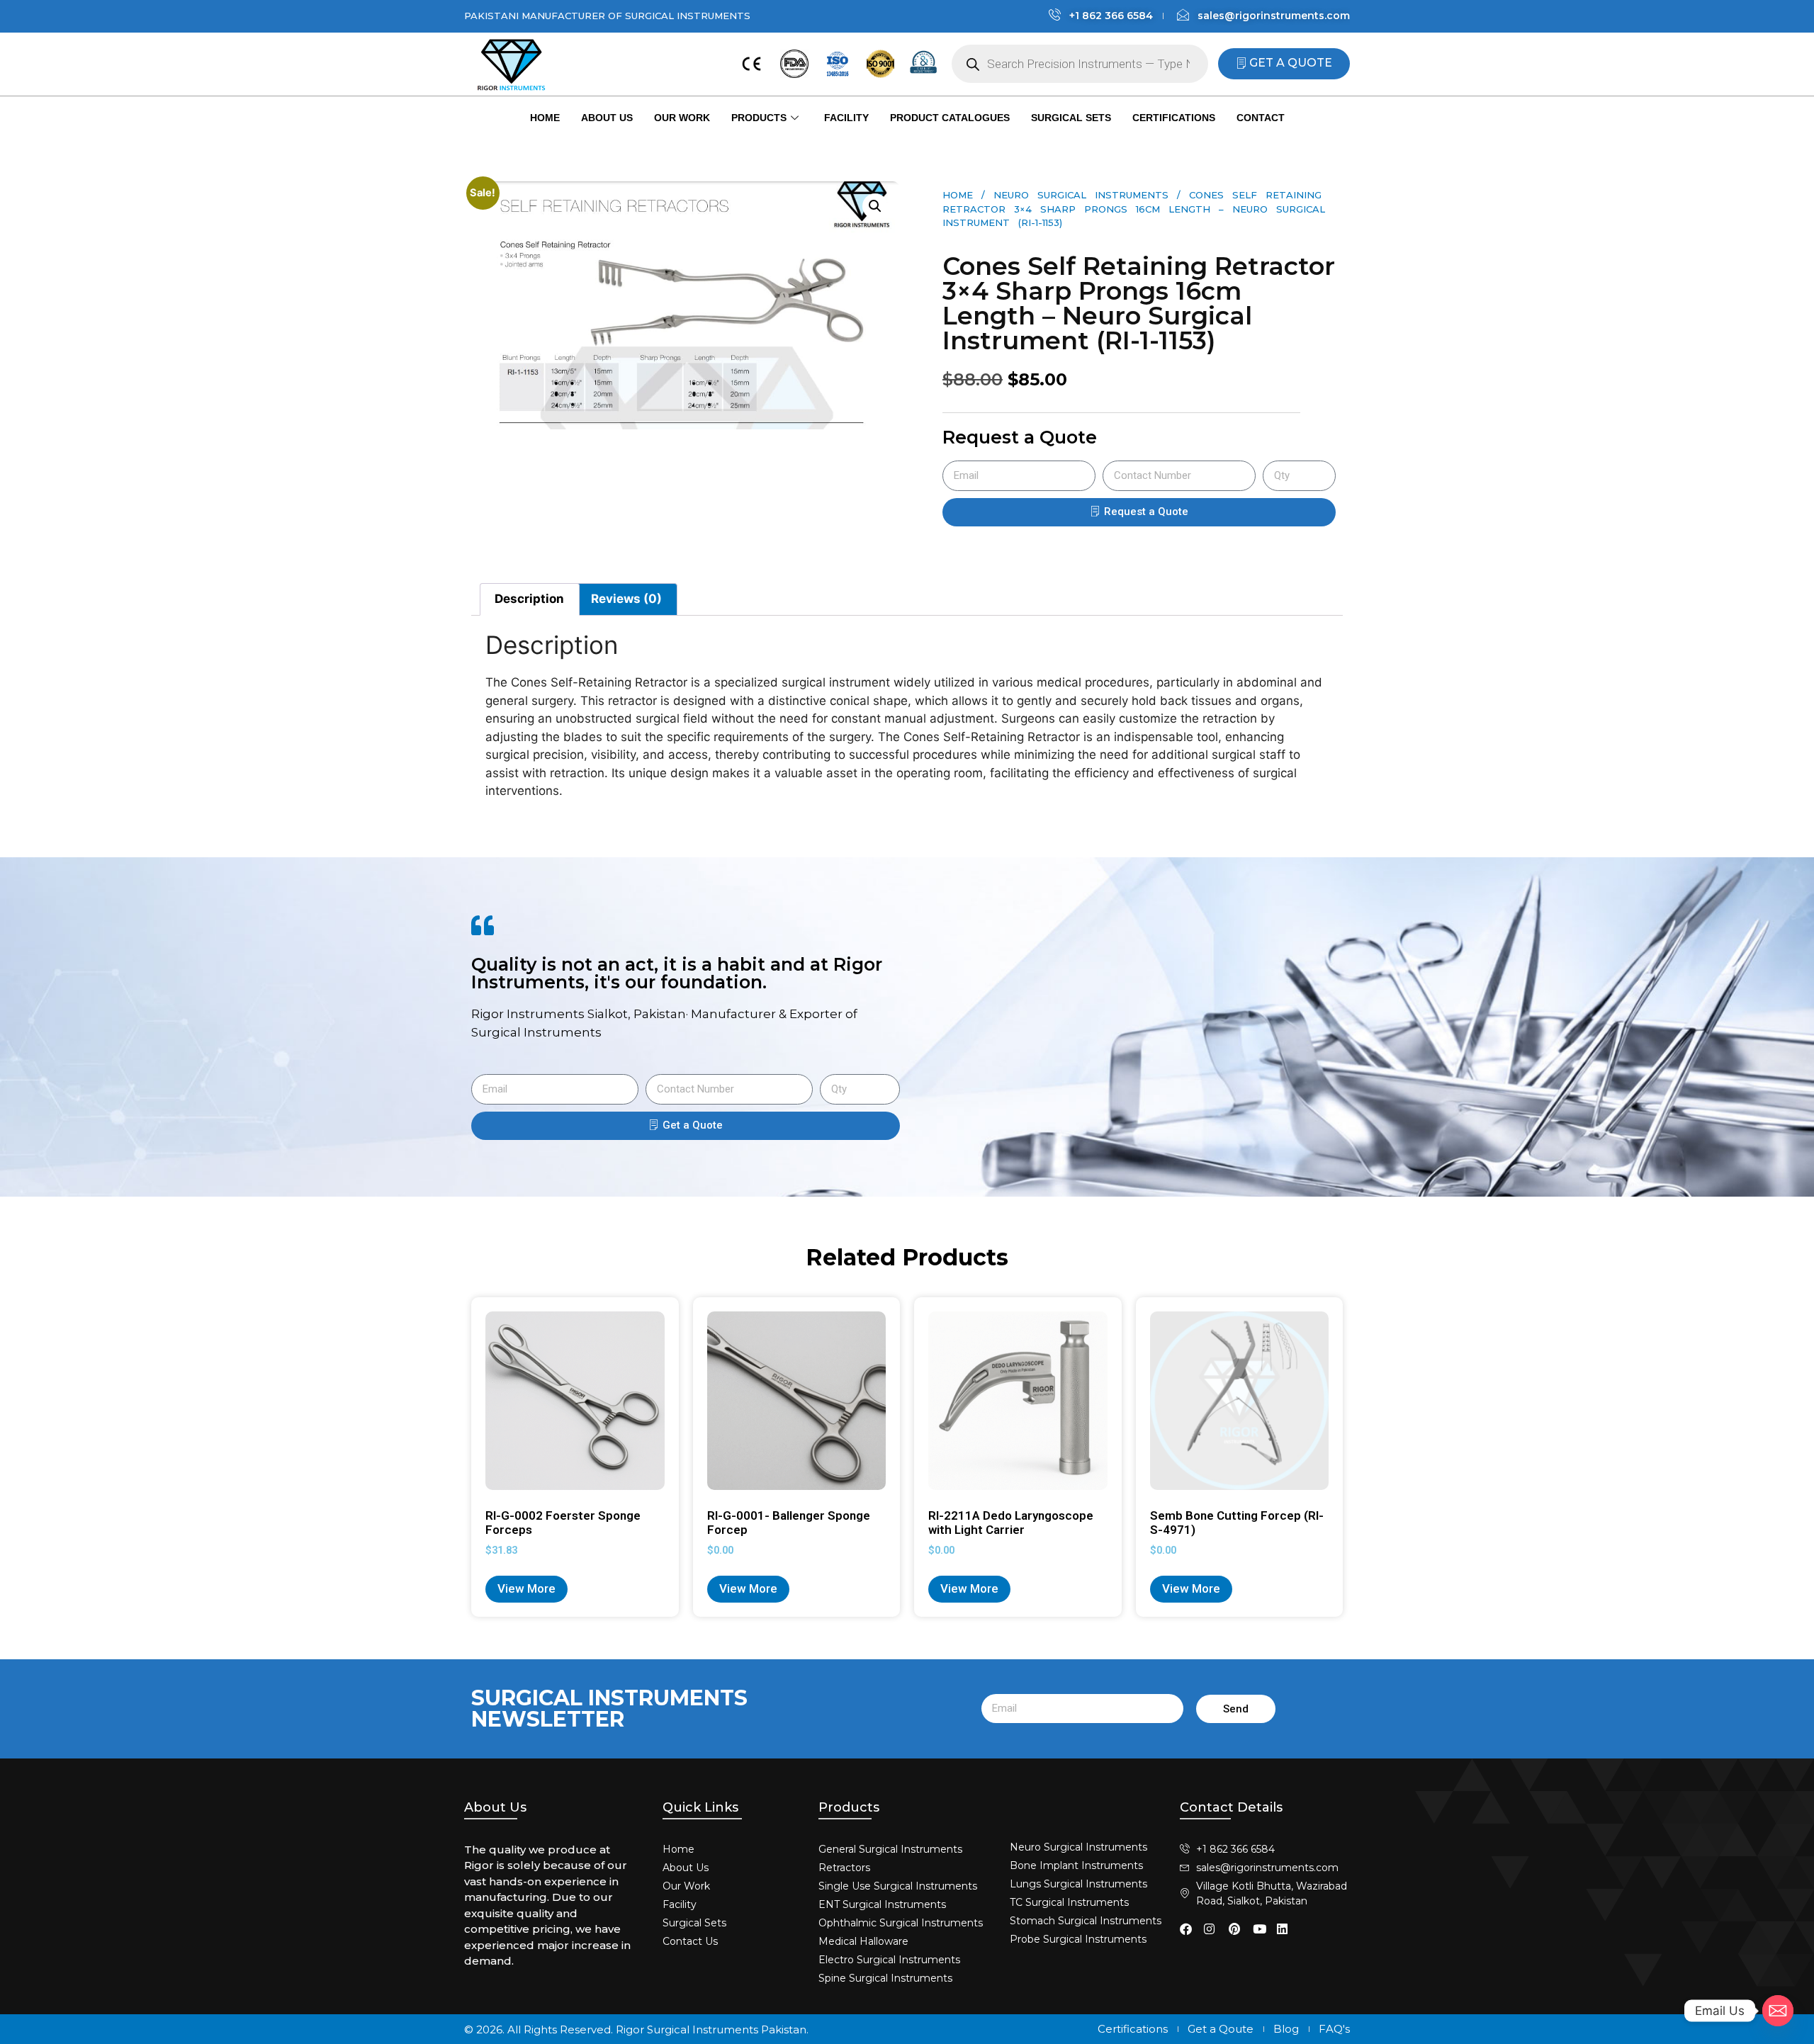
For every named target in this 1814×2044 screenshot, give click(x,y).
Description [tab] (529, 599)
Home (545, 118)
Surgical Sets (1071, 118)
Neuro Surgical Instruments (1081, 195)
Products (759, 118)
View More (526, 1588)
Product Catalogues (950, 118)
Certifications (1174, 118)
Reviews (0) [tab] (626, 599)
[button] (875, 206)
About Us (607, 118)
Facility (846, 118)
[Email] (1778, 2011)
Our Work (682, 118)
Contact (1261, 118)
